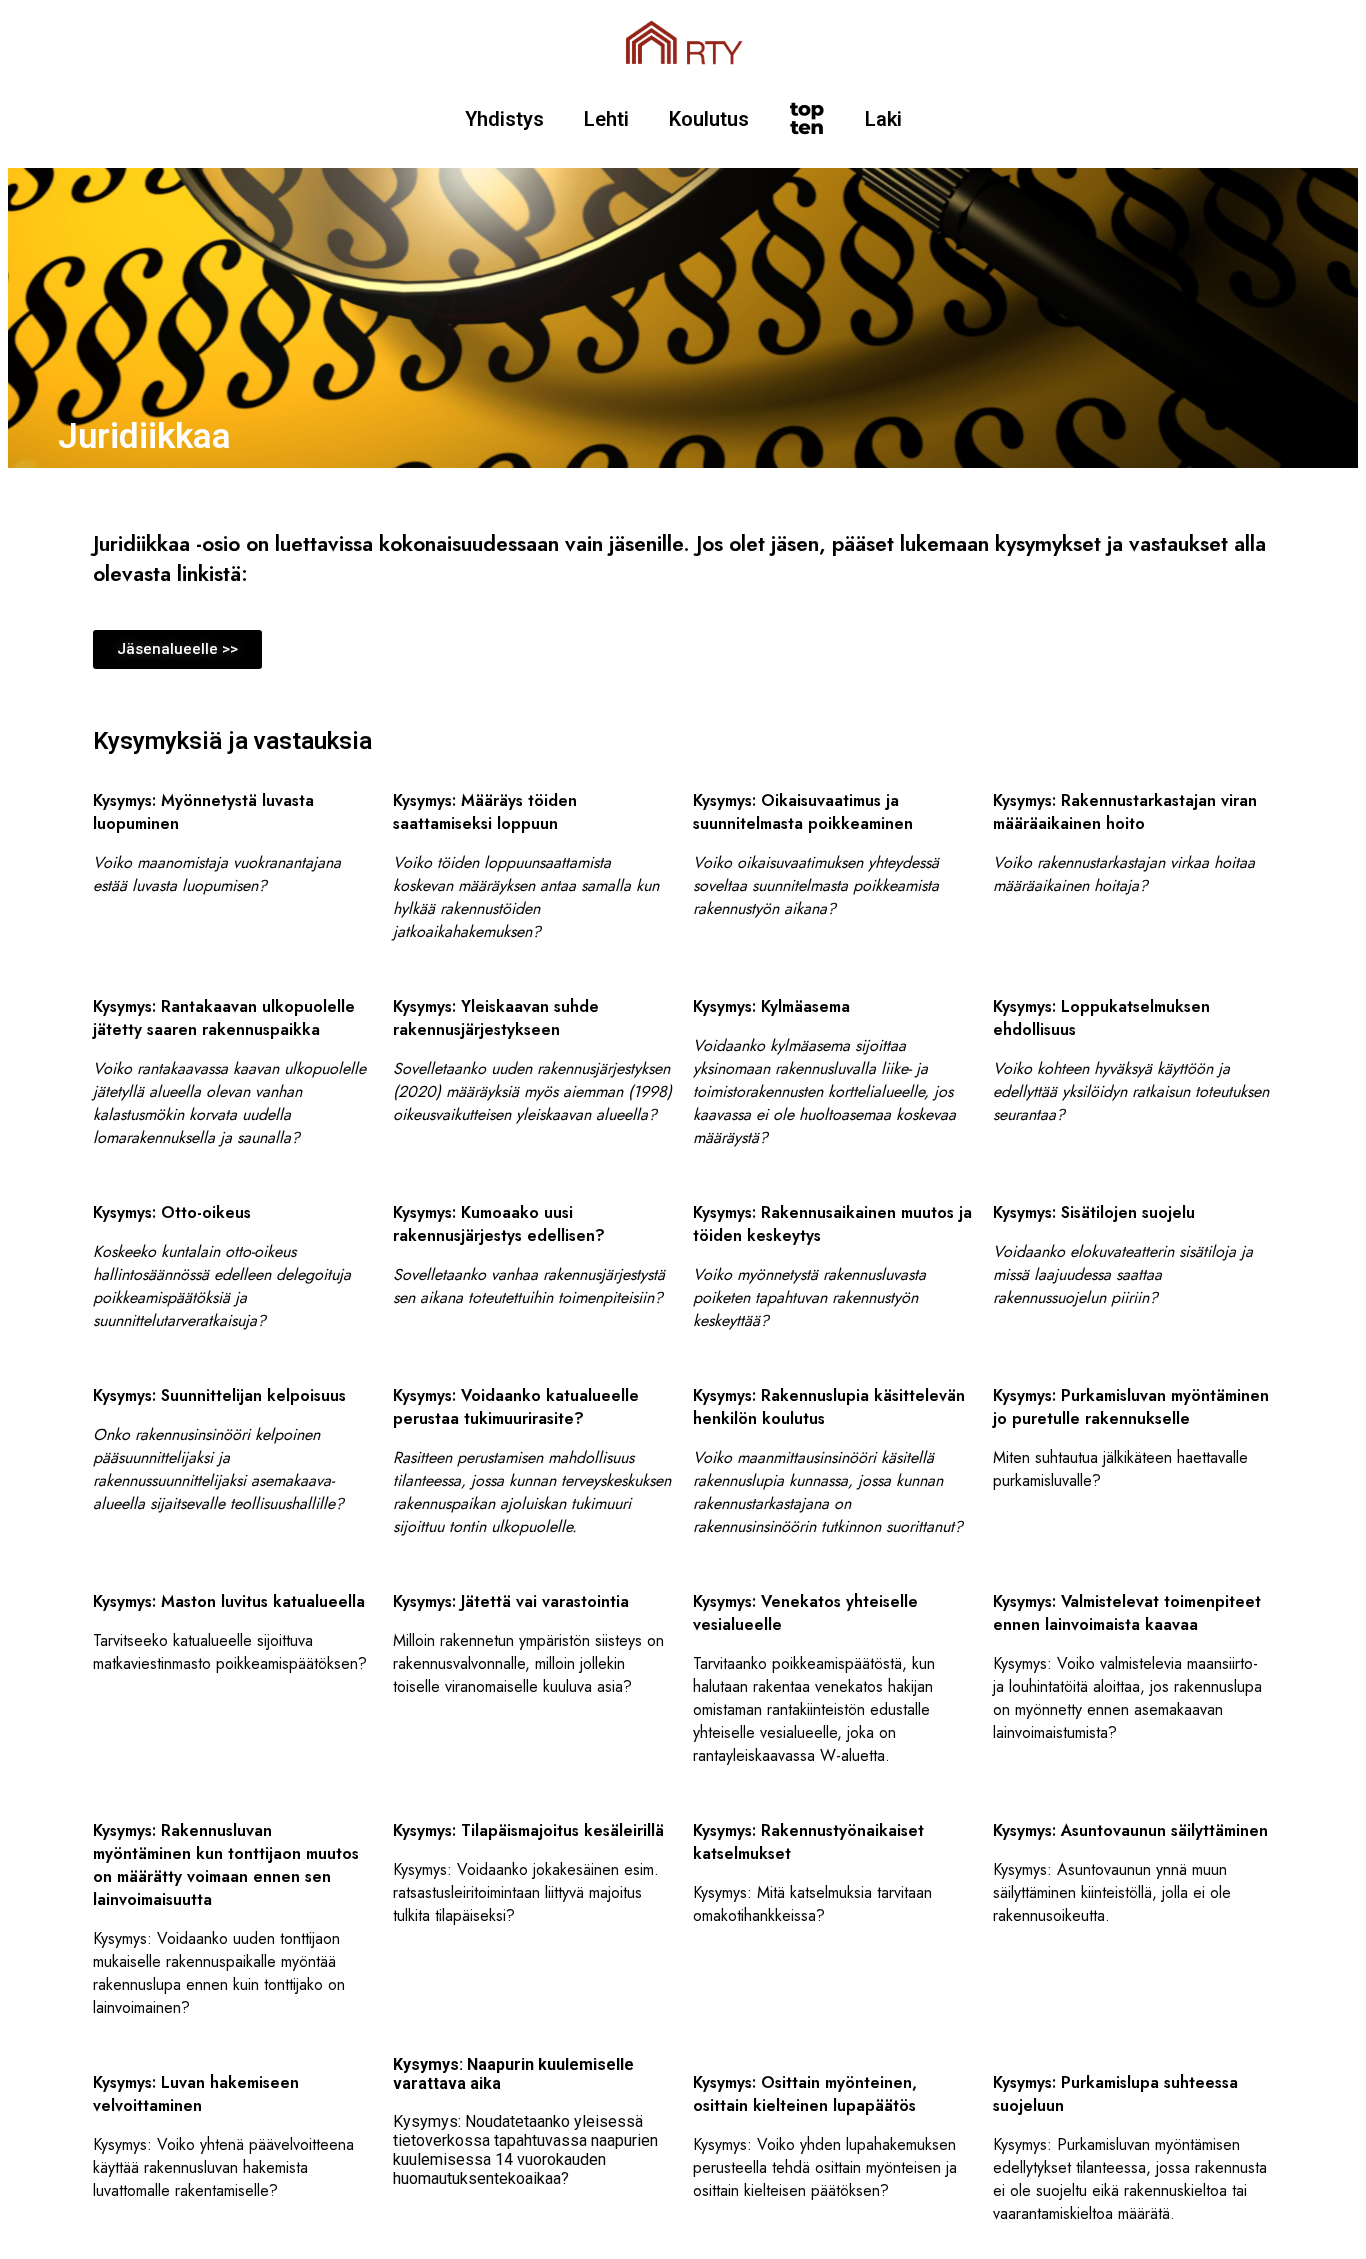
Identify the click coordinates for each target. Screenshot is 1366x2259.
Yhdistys (504, 119)
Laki (883, 119)
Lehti (606, 119)
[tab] (533, 1255)
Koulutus (709, 119)
